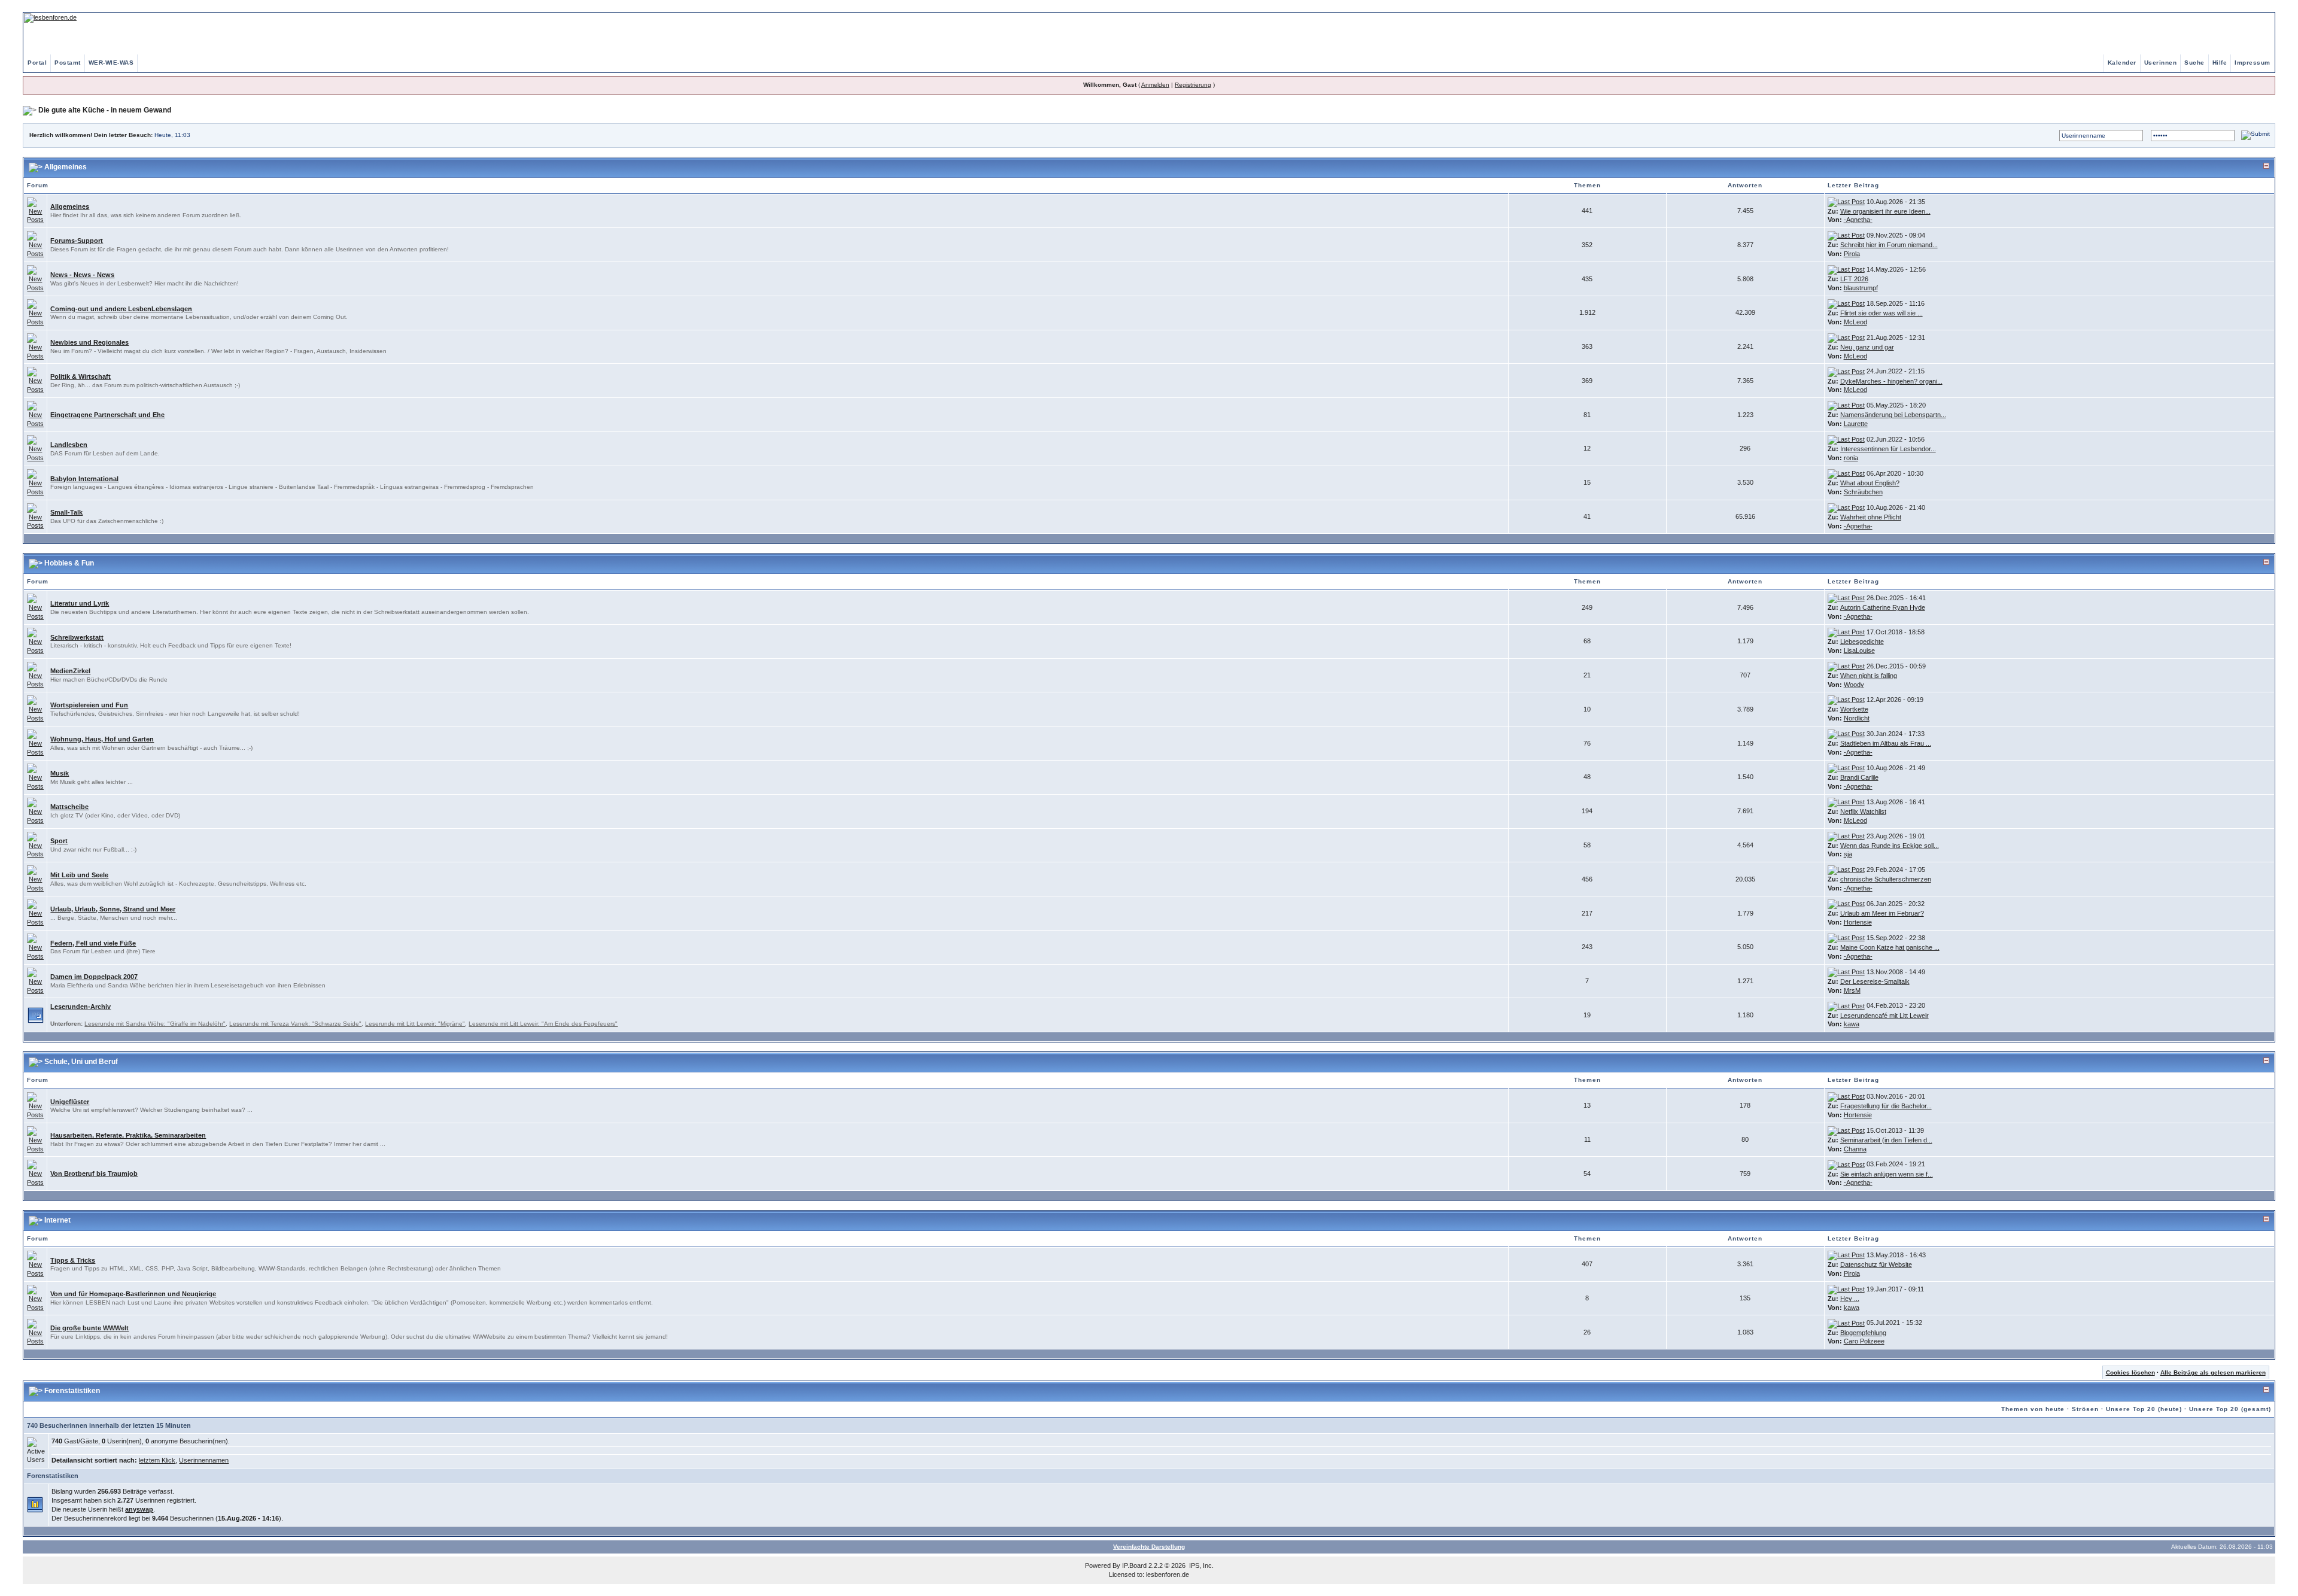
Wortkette (1854, 709)
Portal (37, 63)
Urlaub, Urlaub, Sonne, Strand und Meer (113, 909)
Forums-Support (77, 241)
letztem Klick (157, 1460)
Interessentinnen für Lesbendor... (1888, 449)
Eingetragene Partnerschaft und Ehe (107, 415)
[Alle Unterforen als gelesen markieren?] (36, 1014)
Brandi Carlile (1859, 777)
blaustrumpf (1861, 288)
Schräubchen (1863, 492)
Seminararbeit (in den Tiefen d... (1886, 1140)
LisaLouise (1859, 650)
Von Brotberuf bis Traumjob (94, 1174)
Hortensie (1858, 922)
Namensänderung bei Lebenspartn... (1893, 415)
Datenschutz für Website (1876, 1264)
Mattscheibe (69, 807)
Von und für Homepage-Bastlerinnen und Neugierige (133, 1294)
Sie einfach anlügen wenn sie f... (1887, 1174)
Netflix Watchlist (1863, 811)
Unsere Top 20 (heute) (2144, 1409)
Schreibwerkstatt (77, 637)
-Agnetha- (1858, 220)
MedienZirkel (70, 671)
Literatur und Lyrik (80, 603)
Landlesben (69, 445)
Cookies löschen (2130, 1372)
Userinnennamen (204, 1460)
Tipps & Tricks (73, 1260)
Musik (60, 773)
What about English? (1870, 483)
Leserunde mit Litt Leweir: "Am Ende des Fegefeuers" (543, 1024)
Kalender (2122, 63)
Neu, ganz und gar (1867, 347)
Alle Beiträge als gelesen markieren (2213, 1372)
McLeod (1855, 322)
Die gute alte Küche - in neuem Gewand (105, 110)
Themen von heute (2033, 1409)
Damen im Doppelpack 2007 (94, 977)
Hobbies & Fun (69, 563)
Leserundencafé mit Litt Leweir (1884, 1016)
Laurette (1856, 424)
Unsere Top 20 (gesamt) (2230, 1409)
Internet (57, 1220)
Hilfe (2220, 63)
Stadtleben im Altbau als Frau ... (1886, 743)
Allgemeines (66, 167)
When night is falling (1869, 676)
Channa (1855, 1149)
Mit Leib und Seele (79, 875)
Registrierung (1193, 85)
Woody (1854, 685)
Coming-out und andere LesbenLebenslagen (121, 309)
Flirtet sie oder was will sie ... (1881, 313)
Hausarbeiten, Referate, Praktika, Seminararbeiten (128, 1135)
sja (1848, 854)
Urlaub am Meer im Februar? (1882, 913)
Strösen (2085, 1409)
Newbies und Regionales (89, 342)
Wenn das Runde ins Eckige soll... (1890, 846)
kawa (1852, 1024)
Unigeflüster (70, 1102)
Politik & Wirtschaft (80, 376)
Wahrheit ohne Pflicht (1871, 517)
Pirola (1852, 254)
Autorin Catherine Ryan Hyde (1883, 607)
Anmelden (1155, 85)
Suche (2194, 63)
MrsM (1852, 990)
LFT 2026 (1854, 279)
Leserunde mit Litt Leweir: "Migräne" (415, 1024)
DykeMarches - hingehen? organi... (1891, 381)
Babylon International (84, 479)
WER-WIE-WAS (111, 63)
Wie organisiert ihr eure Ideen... (1885, 211)
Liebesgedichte (1862, 642)
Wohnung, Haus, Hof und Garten (102, 739)
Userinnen (2161, 63)
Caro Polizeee (1864, 1341)
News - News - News (82, 275)
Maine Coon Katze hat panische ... (1890, 947)
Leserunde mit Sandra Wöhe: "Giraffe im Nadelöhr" (155, 1024)
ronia (1851, 458)
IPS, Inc (1200, 1565)
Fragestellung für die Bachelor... (1886, 1106)
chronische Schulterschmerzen (1886, 879)
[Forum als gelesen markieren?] (35, 210)
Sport (59, 841)
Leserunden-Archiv (80, 1007)
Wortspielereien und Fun (89, 705)
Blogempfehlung (1863, 1333)
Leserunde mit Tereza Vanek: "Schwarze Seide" (295, 1024)
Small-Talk (66, 512)
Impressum (2253, 63)
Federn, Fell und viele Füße (93, 943)
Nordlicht (1857, 718)
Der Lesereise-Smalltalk (1875, 981)
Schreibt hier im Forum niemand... (1889, 245)
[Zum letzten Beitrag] (1846, 202)
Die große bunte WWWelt (89, 1328)
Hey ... (1850, 1299)
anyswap (139, 1509)
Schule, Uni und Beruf (81, 1062)
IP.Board (1134, 1565)
